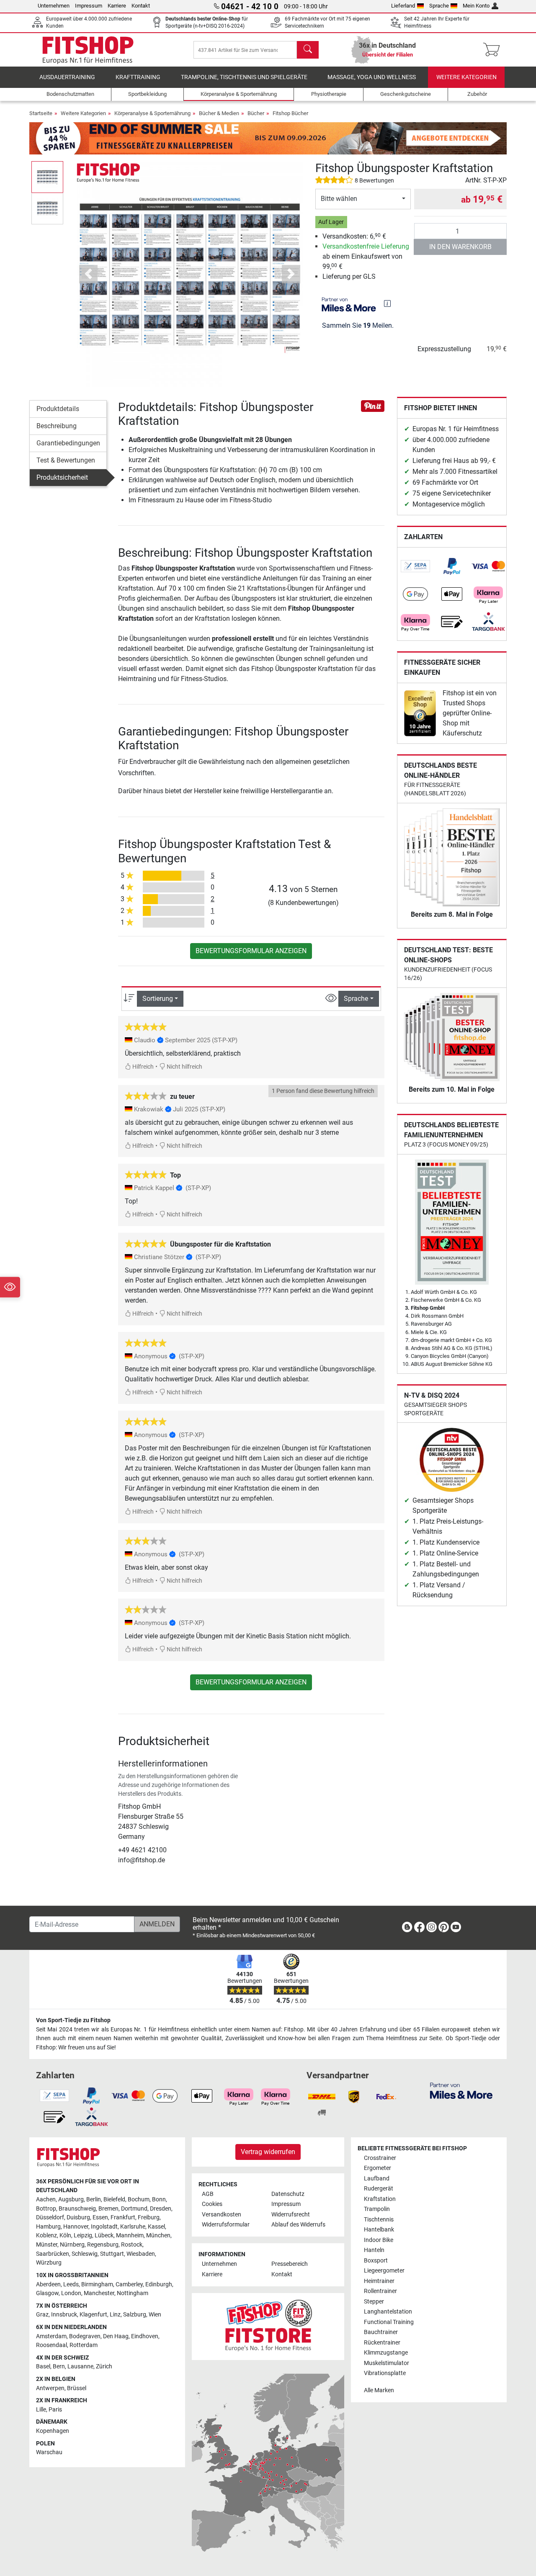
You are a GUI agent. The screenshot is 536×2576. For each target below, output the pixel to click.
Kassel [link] (156, 2227)
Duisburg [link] (78, 2217)
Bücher (256, 113)
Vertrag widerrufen (268, 2152)
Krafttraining (138, 77)
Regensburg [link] (103, 2245)
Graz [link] (42, 2315)
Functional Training (389, 2322)
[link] (415, 566)
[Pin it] (373, 405)
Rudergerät (379, 2189)
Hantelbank (379, 2230)
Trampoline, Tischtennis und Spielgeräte (244, 77)
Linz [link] (115, 2315)
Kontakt (141, 6)
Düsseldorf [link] (50, 2217)
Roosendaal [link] (52, 2345)
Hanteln (374, 2250)
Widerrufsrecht (291, 2215)
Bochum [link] (139, 2199)
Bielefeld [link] (114, 2199)
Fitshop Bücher (290, 113)
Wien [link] (155, 2315)
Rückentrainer (382, 2343)
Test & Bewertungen (66, 460)
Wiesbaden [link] (141, 2254)
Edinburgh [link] (159, 2284)
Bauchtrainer (381, 2332)
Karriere (117, 6)
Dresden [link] (161, 2209)
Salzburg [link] (135, 2315)
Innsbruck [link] (64, 2315)
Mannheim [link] (130, 2235)
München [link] (158, 2235)
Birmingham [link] (97, 2284)
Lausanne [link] (80, 2366)
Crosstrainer (380, 2158)
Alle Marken (379, 2390)
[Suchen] (308, 50)
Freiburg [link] (149, 2217)
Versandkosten (222, 2215)
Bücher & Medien (219, 113)
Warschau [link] (49, 2452)
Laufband (377, 2179)
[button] (47, 177)
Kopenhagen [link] (53, 2431)
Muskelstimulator (387, 2363)
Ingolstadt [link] (104, 2227)
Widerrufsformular (226, 2225)
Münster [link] (47, 2245)
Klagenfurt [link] (93, 2315)
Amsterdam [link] (51, 2336)
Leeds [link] (71, 2284)
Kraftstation (380, 2199)
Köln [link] (65, 2235)
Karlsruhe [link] (133, 2227)
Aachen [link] (46, 2199)
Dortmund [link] (134, 2209)
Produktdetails (58, 409)
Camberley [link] (129, 2284)
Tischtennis (379, 2220)
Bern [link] (59, 2366)
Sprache (439, 6)
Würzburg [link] (49, 2263)
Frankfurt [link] (123, 2217)
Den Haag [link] (116, 2336)
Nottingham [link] (133, 2293)
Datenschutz (288, 2194)
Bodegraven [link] (85, 2336)
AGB (208, 2194)
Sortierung (158, 999)
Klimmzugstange (386, 2353)
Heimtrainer (379, 2281)
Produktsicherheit (62, 477)
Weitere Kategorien (466, 77)
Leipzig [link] (83, 2235)
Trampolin (377, 2209)
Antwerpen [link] (50, 2388)
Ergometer (378, 2168)
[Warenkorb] (494, 50)
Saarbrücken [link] (53, 2254)
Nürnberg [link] (72, 2245)
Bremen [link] (108, 2209)
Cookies (212, 2204)
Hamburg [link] (48, 2227)
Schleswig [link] (85, 2254)
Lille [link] (41, 2410)
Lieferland (403, 6)
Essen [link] (100, 2217)
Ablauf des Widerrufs (298, 2225)
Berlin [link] (94, 2199)
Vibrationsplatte (385, 2373)
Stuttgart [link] (112, 2254)
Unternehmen (54, 6)
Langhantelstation (388, 2312)
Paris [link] (55, 2410)
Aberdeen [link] (48, 2284)
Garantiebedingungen (68, 443)
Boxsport (376, 2261)
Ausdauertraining (67, 77)
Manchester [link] (99, 2293)
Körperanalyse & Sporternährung (152, 113)
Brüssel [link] (77, 2388)
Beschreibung (57, 426)
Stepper (374, 2302)
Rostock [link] (132, 2245)
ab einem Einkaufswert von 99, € (366, 256)
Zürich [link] (104, 2366)
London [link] (71, 2293)
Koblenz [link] (46, 2235)
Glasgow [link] (47, 2293)
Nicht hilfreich (184, 1067)
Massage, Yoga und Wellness (372, 77)
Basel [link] (43, 2366)
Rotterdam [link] (84, 2345)
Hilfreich (142, 1067)
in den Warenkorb (460, 247)
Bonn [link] (159, 2199)
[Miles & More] (461, 2090)
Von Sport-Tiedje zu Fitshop (73, 2020)
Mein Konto (476, 6)
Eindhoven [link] (145, 2336)
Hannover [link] (76, 2227)
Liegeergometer (384, 2271)
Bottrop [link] (46, 2209)
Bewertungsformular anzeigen (251, 951)
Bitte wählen (339, 199)
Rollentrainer (380, 2291)
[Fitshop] (88, 49)
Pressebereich (290, 2264)
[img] (387, 303)
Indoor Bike (379, 2240)
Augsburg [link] (71, 2199)
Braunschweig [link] (77, 2209)
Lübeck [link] (104, 2235)
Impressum (89, 6)
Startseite (41, 113)
